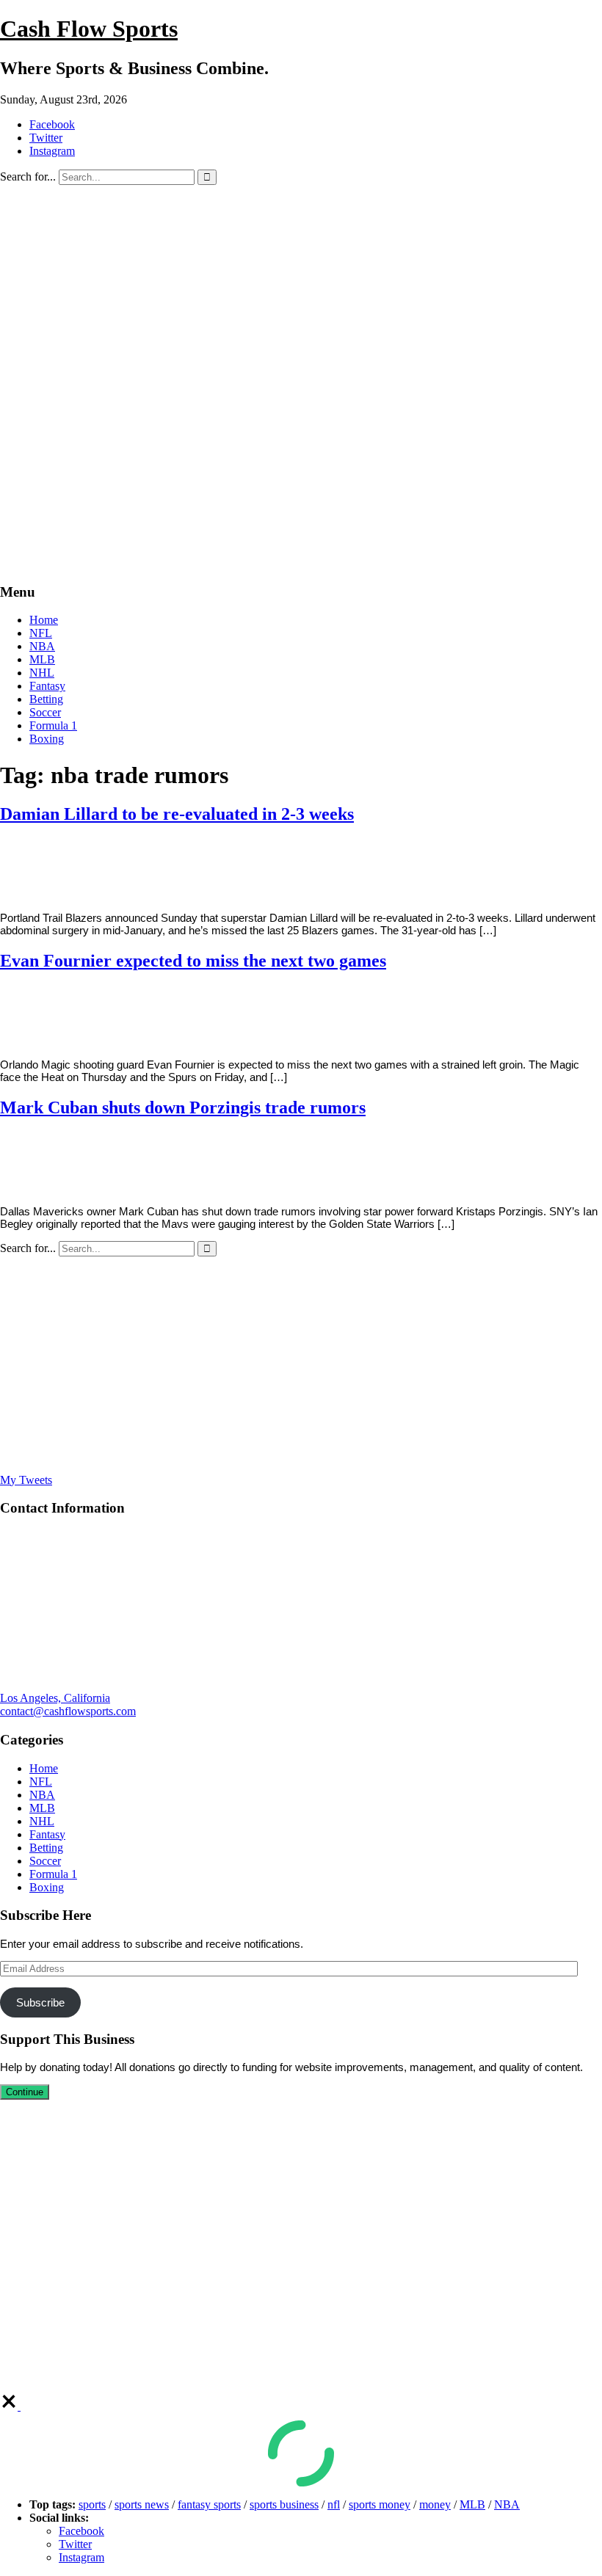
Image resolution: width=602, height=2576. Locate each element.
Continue (25, 2092)
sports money (380, 2504)
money (435, 2504)
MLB (42, 659)
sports (92, 2504)
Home (44, 620)
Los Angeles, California (55, 1698)
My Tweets (26, 1480)
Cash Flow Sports (89, 29)
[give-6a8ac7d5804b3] (10, 2406)
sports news (142, 2504)
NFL (41, 633)
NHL (42, 673)
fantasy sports (209, 2504)
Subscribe (40, 2002)
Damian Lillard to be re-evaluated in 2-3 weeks (177, 814)
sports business (284, 2504)
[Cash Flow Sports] (301, 563)
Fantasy (47, 686)
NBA (42, 646)
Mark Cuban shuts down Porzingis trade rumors (183, 1107)
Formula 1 (53, 725)
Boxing (47, 739)
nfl (334, 2504)
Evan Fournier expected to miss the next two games (193, 961)
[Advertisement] (301, 295)
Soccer (45, 712)
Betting (46, 699)
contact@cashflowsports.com (68, 1711)
